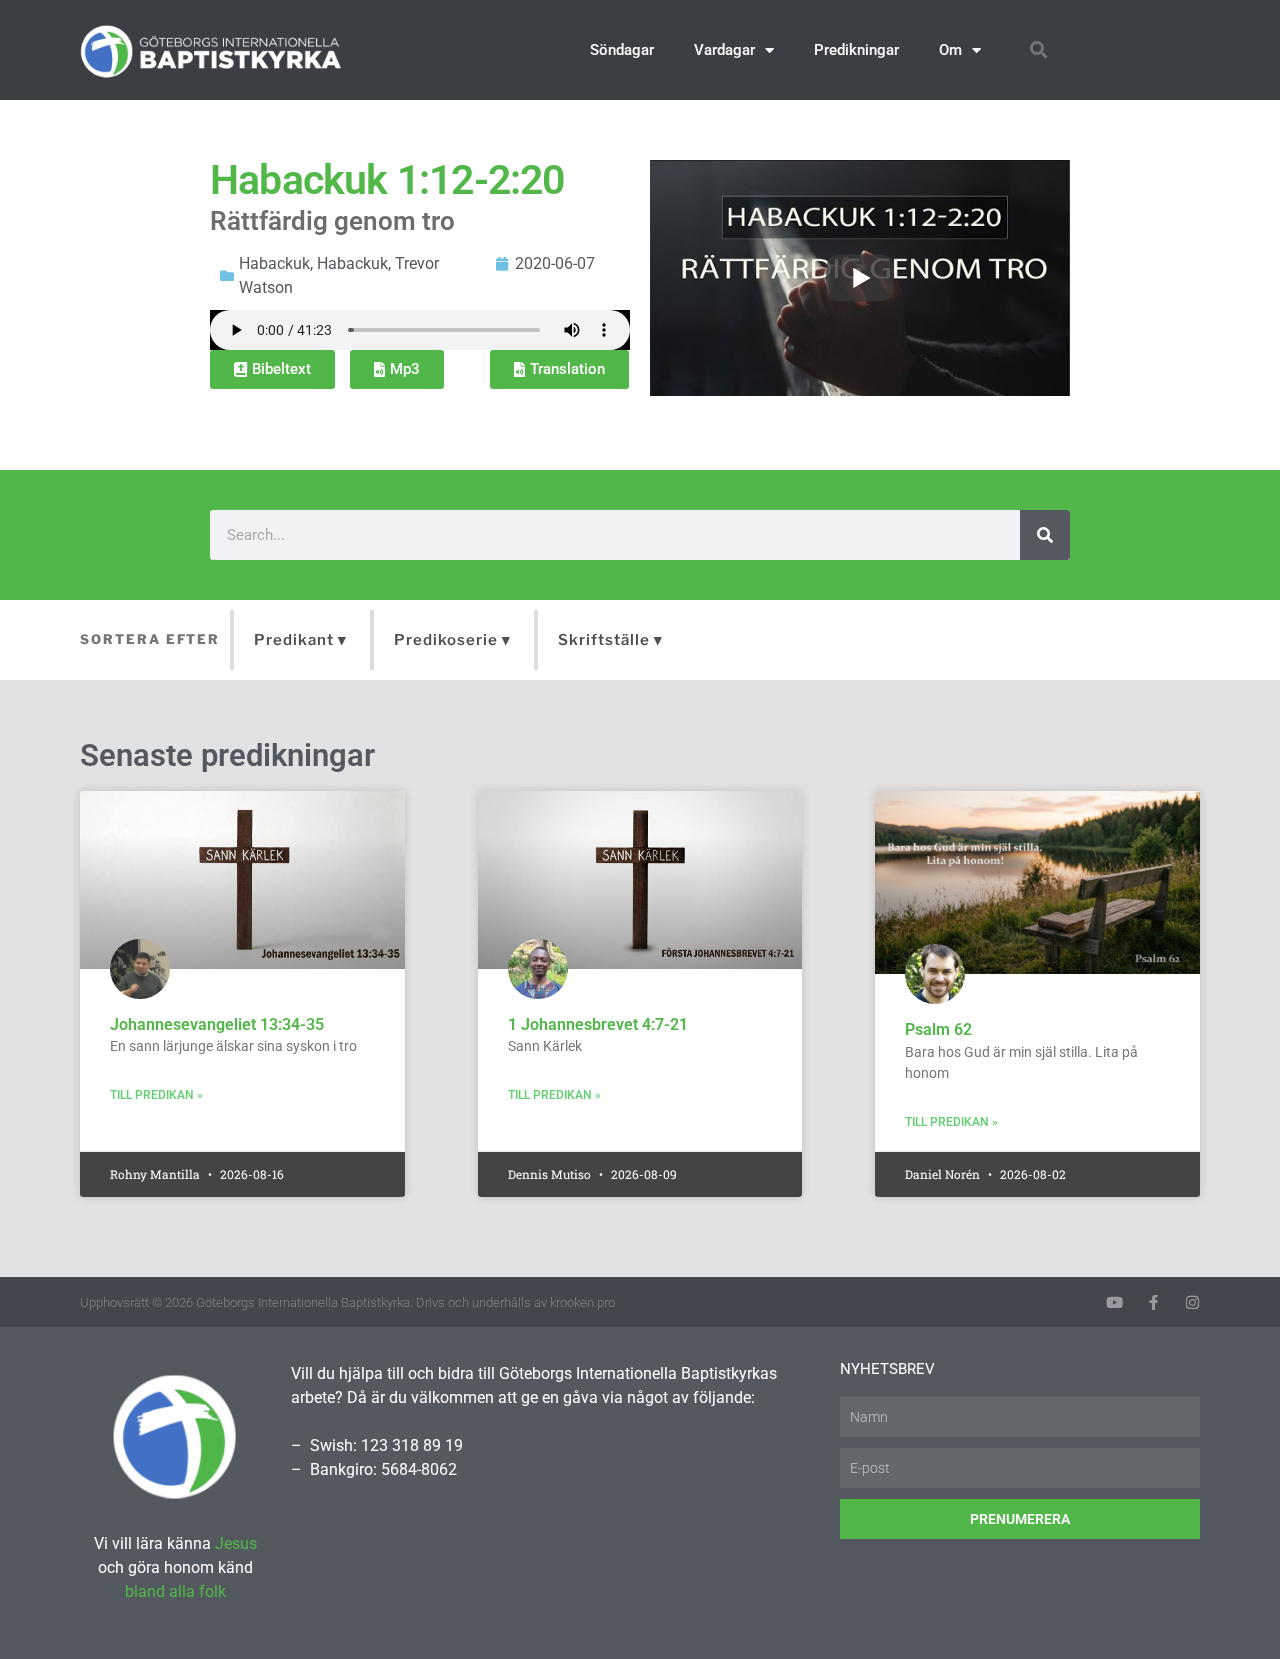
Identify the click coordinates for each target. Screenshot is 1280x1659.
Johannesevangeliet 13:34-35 (217, 1024)
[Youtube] (1114, 1302)
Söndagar (622, 50)
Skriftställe (604, 640)
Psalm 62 (938, 1029)
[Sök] (1045, 535)
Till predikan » (156, 1095)
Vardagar (724, 50)
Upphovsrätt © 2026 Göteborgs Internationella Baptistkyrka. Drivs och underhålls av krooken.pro (347, 1302)
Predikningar (856, 50)
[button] (1038, 50)
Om (950, 50)
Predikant (294, 640)
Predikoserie (446, 640)
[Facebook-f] (1153, 1302)
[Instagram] (1192, 1302)
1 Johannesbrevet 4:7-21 (598, 1024)
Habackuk (274, 263)
